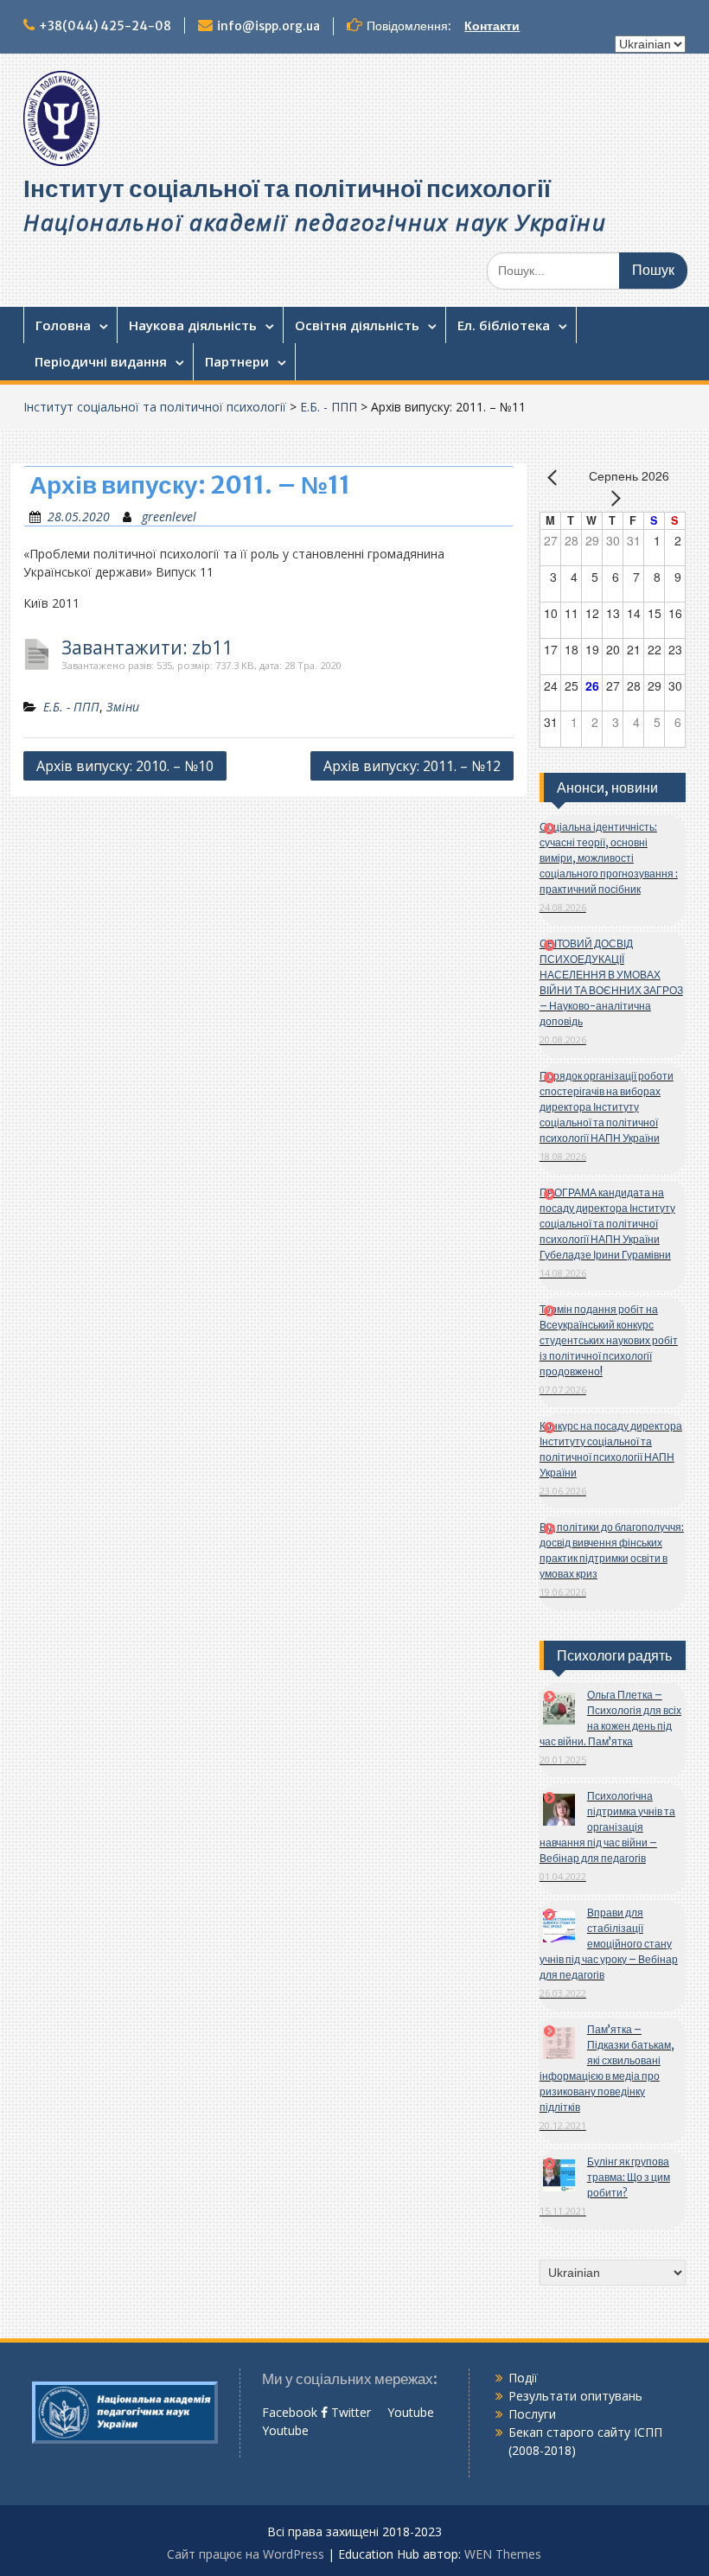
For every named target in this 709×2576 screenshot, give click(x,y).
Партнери (237, 361)
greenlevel (169, 516)
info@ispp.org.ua (268, 26)
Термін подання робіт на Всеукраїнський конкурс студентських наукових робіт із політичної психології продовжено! (609, 1340)
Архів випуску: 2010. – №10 (125, 766)
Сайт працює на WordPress (246, 2554)
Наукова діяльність (193, 325)
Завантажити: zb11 (147, 648)
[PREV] (556, 477)
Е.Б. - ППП (329, 407)
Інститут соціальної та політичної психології (287, 188)
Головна (63, 325)
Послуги (532, 2414)
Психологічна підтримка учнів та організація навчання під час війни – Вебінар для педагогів (607, 1827)
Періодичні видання (101, 361)
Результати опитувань (575, 2396)
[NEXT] (612, 498)
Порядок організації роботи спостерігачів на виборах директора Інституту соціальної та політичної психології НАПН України (607, 1107)
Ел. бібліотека (504, 325)
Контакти (492, 26)
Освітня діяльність (357, 325)
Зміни (123, 707)
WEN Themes (503, 2554)
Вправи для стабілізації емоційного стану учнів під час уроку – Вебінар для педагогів (609, 1944)
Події (523, 2378)
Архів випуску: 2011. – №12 (412, 766)
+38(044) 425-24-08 (105, 26)
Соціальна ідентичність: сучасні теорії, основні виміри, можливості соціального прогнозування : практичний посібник (609, 858)
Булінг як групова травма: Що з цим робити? (629, 2177)
